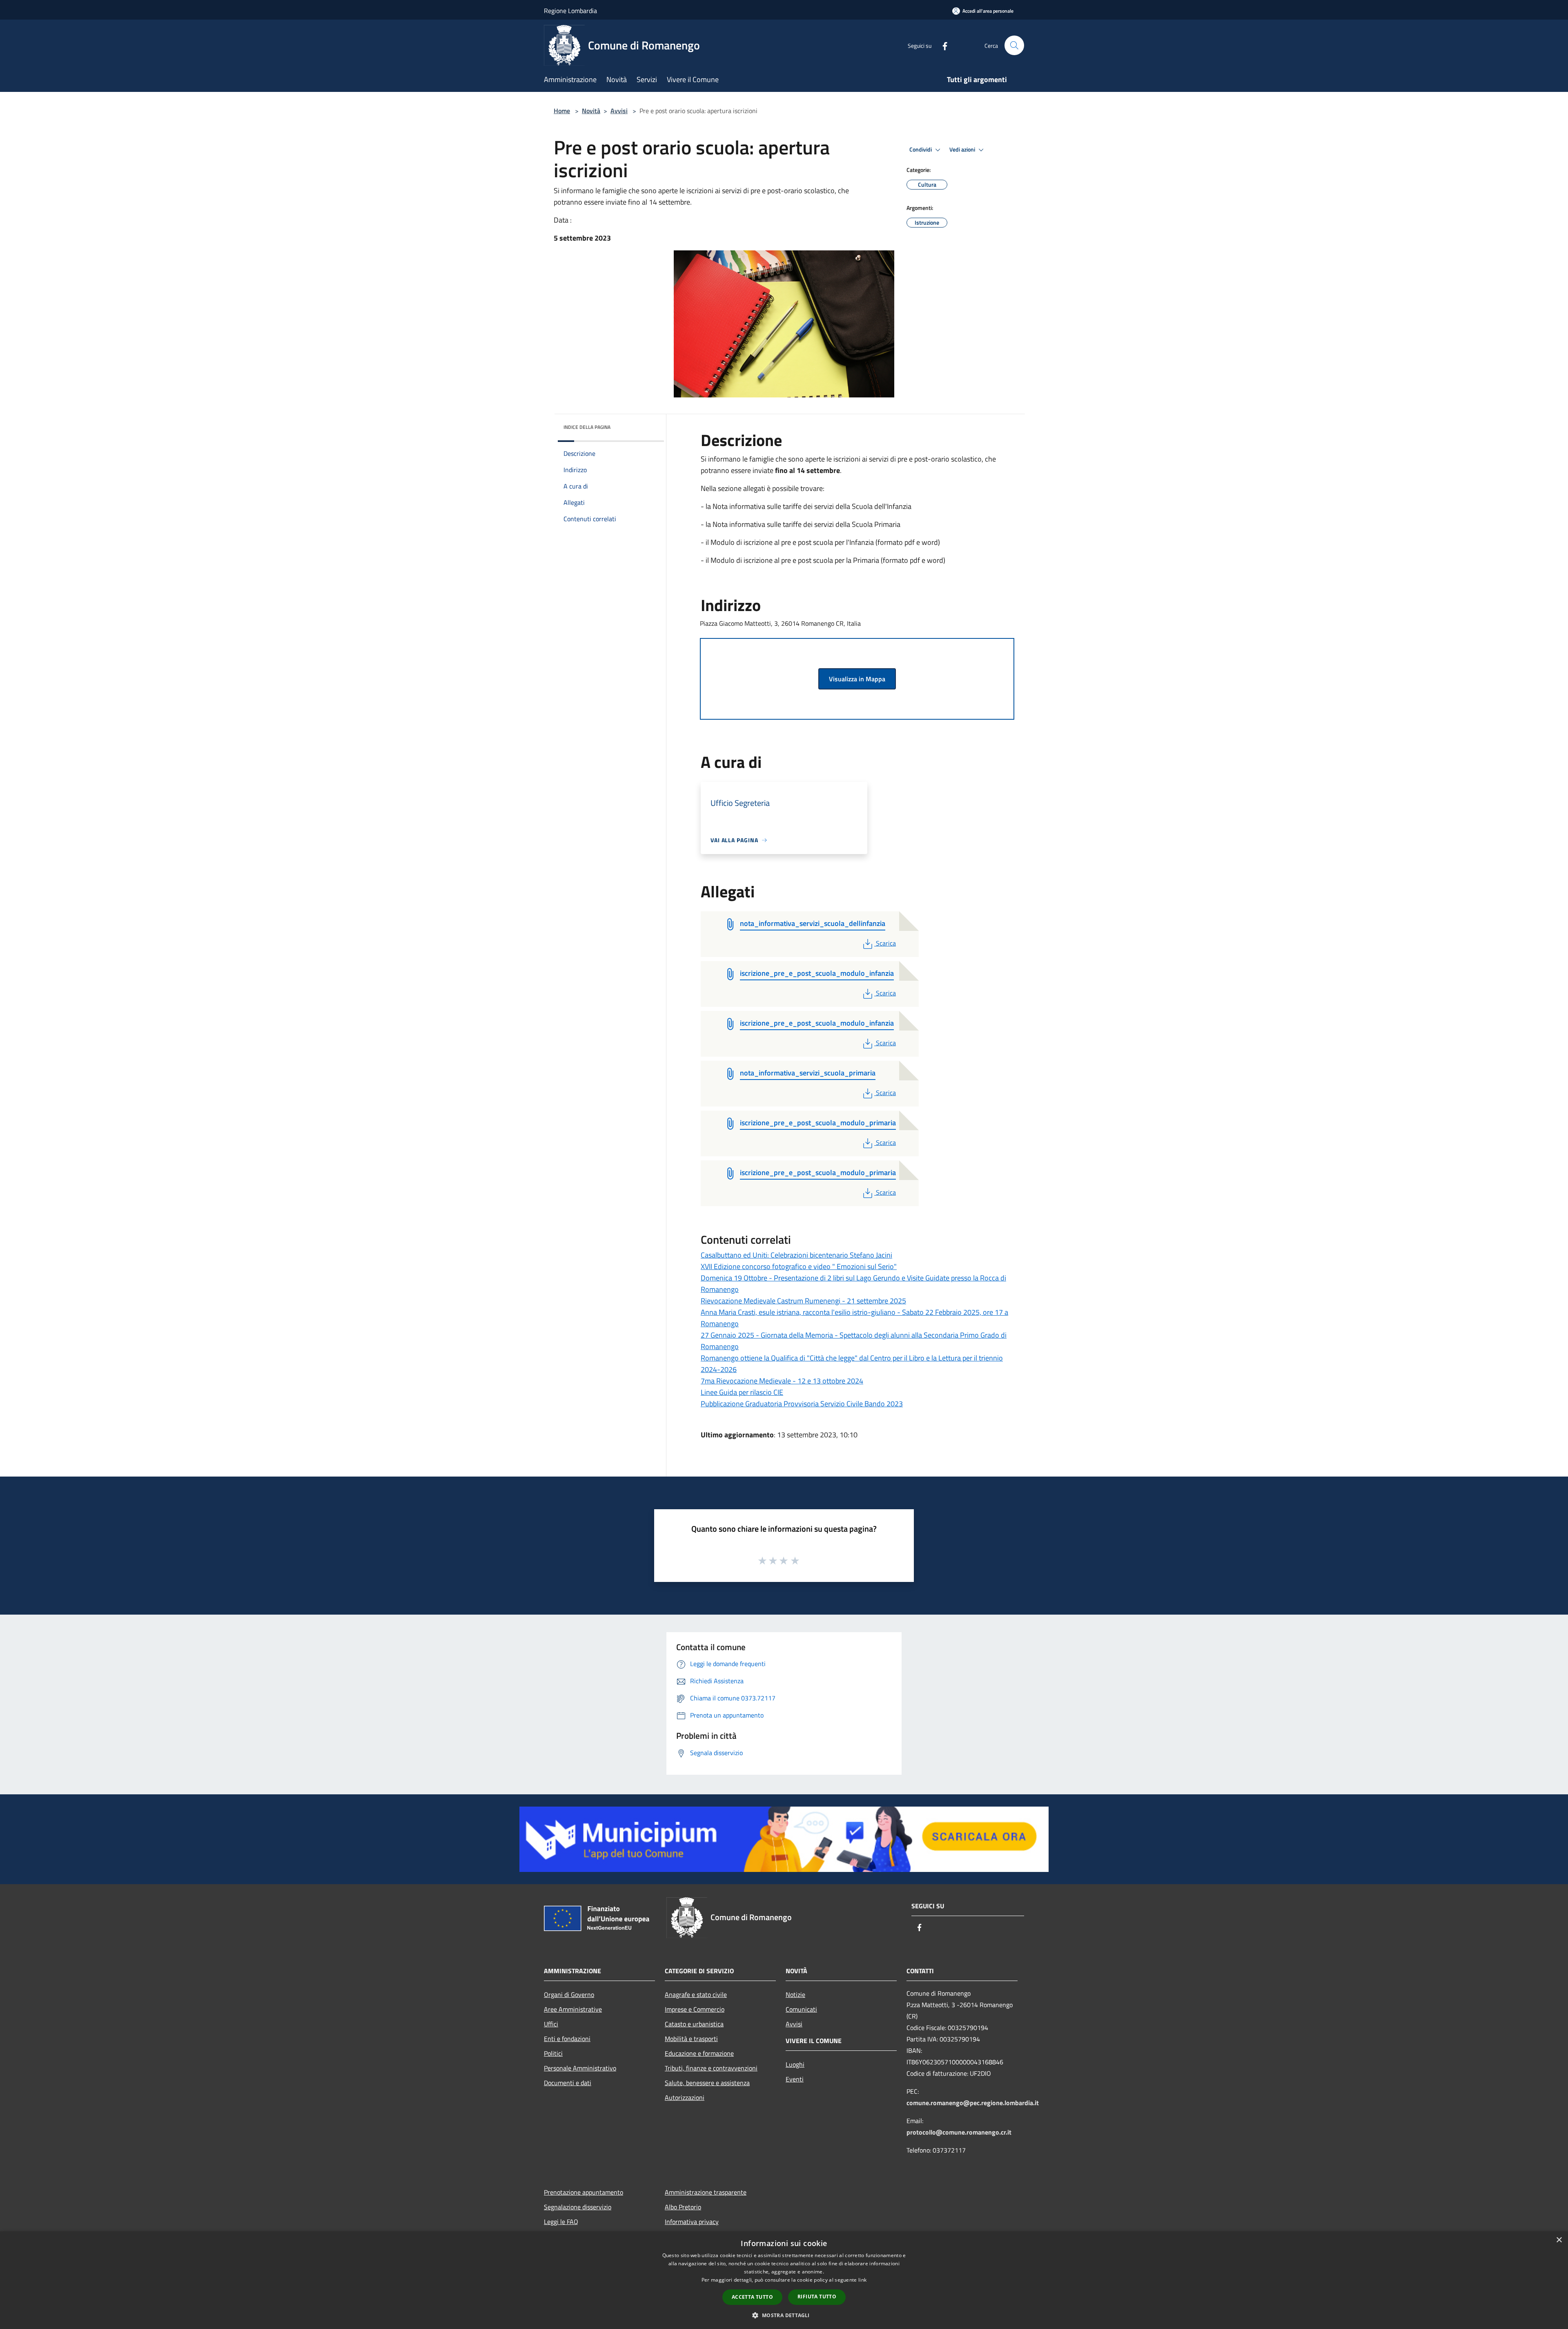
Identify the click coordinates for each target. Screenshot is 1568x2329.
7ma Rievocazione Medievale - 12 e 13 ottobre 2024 (782, 1381)
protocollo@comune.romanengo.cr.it (959, 2132)
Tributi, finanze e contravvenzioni (711, 2068)
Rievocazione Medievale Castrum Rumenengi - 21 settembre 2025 (803, 1301)
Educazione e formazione (699, 2053)
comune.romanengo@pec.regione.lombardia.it (973, 2103)
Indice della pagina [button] (587, 427)
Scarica (886, 943)
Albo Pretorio (683, 2207)
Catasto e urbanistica (694, 2024)
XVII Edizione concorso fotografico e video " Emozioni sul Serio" (799, 1266)
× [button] (1559, 2240)
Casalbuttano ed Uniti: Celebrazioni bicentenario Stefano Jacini (796, 1255)
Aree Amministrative (573, 2009)
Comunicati (801, 2009)
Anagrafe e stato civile (696, 1994)
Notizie (795, 1994)
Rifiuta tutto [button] (817, 2297)
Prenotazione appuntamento (584, 2192)
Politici (553, 2053)
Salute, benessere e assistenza (707, 2083)
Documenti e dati (568, 2083)
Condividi (921, 149)
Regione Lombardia (570, 11)
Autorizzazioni (685, 2097)
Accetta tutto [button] (752, 2297)
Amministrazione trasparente (706, 2192)
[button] (784, 2315)
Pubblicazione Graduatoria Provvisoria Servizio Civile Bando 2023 (802, 1404)
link (862, 2280)
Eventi (795, 2079)
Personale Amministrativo (580, 2068)
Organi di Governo (569, 1994)
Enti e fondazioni (567, 2039)
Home (562, 111)
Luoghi (795, 2064)
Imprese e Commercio (695, 2009)
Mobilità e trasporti (691, 2039)
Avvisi (619, 111)
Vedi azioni (963, 149)
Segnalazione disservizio (578, 2207)
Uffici (551, 2024)
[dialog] (784, 2280)
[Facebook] (942, 45)
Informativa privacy (692, 2222)
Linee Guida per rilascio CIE (742, 1392)
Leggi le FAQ (561, 2222)
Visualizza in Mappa (857, 679)
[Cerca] (1014, 45)
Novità (591, 111)
